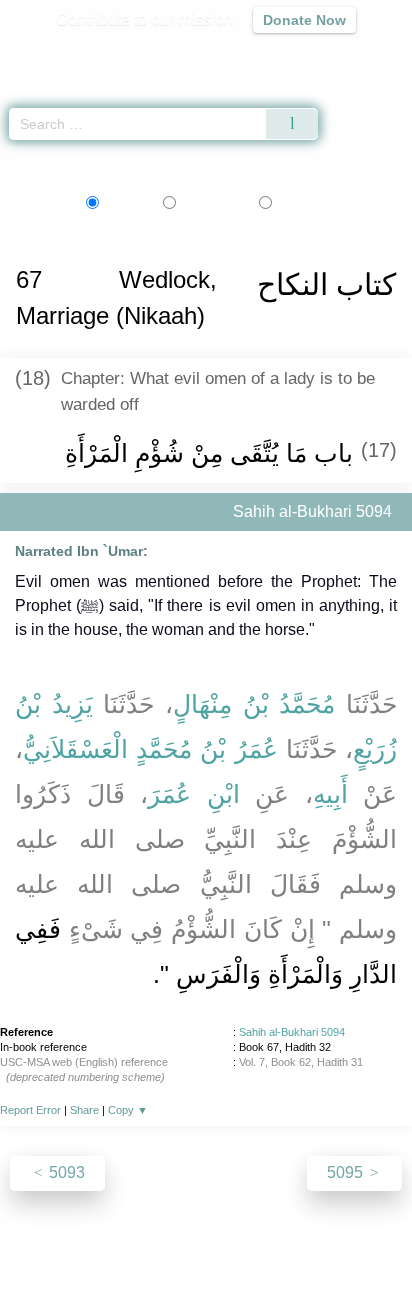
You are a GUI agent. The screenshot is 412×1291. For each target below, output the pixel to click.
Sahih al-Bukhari (103, 158)
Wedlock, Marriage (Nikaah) (246, 158)
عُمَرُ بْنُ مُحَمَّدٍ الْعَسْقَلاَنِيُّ (150, 749)
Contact (308, 1232)
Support (147, 1232)
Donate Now (304, 20)
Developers (228, 1232)
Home (24, 158)
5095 (347, 1172)
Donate (374, 1232)
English (126, 202)
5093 (65, 1172)
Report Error (30, 1110)
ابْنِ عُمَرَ (194, 794)
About (33, 1232)
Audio (353, 55)
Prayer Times (273, 55)
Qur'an (117, 55)
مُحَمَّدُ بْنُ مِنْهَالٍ (254, 704)
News (86, 1232)
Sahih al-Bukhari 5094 (292, 1032)
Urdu (212, 202)
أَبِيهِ (330, 794)
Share (84, 1110)
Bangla (313, 202)
